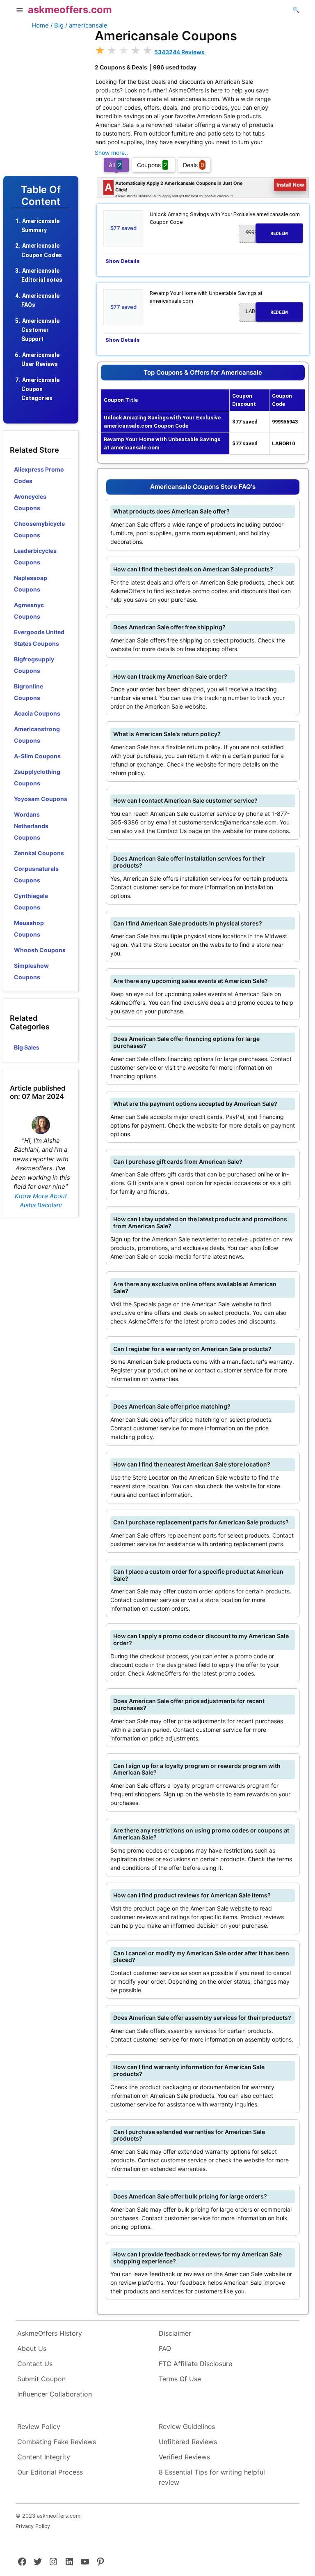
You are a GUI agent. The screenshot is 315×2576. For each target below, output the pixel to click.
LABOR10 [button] (267, 311)
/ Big (57, 25)
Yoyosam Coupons (41, 799)
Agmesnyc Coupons (29, 611)
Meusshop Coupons (29, 929)
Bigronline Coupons (29, 692)
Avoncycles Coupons (30, 502)
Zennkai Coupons (39, 853)
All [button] (115, 165)
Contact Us (35, 2364)
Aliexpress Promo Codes (39, 475)
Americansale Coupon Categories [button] (40, 389)
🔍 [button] (296, 10)
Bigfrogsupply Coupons (34, 665)
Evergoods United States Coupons (39, 638)
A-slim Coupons (37, 756)
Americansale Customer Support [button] (40, 330)
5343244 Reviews (179, 52)
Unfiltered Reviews (188, 2442)
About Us (32, 2348)
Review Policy (39, 2426)
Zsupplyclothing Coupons (37, 777)
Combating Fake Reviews (57, 2442)
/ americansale (86, 25)
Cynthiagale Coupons (31, 901)
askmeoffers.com (70, 10)
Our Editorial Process (50, 2472)
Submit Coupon (41, 2379)
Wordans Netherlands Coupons (31, 826)
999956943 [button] (267, 233)
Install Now (290, 185)
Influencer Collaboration (55, 2394)
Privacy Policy (33, 2526)
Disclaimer (175, 2333)
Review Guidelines (187, 2426)
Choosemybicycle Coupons (39, 529)
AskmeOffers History (50, 2333)
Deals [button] (194, 165)
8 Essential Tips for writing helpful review (212, 2477)
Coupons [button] (152, 165)
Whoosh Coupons (40, 950)
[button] (20, 11)
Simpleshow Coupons (31, 971)
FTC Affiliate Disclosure (195, 2364)
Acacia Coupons (37, 713)
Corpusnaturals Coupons (36, 874)
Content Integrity (44, 2457)
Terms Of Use (180, 2379)
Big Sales (27, 1047)
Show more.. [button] (111, 153)
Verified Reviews (184, 2457)
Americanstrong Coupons (37, 735)
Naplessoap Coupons (31, 584)
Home (40, 25)
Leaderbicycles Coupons (35, 556)
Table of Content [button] (41, 196)
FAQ (165, 2348)
